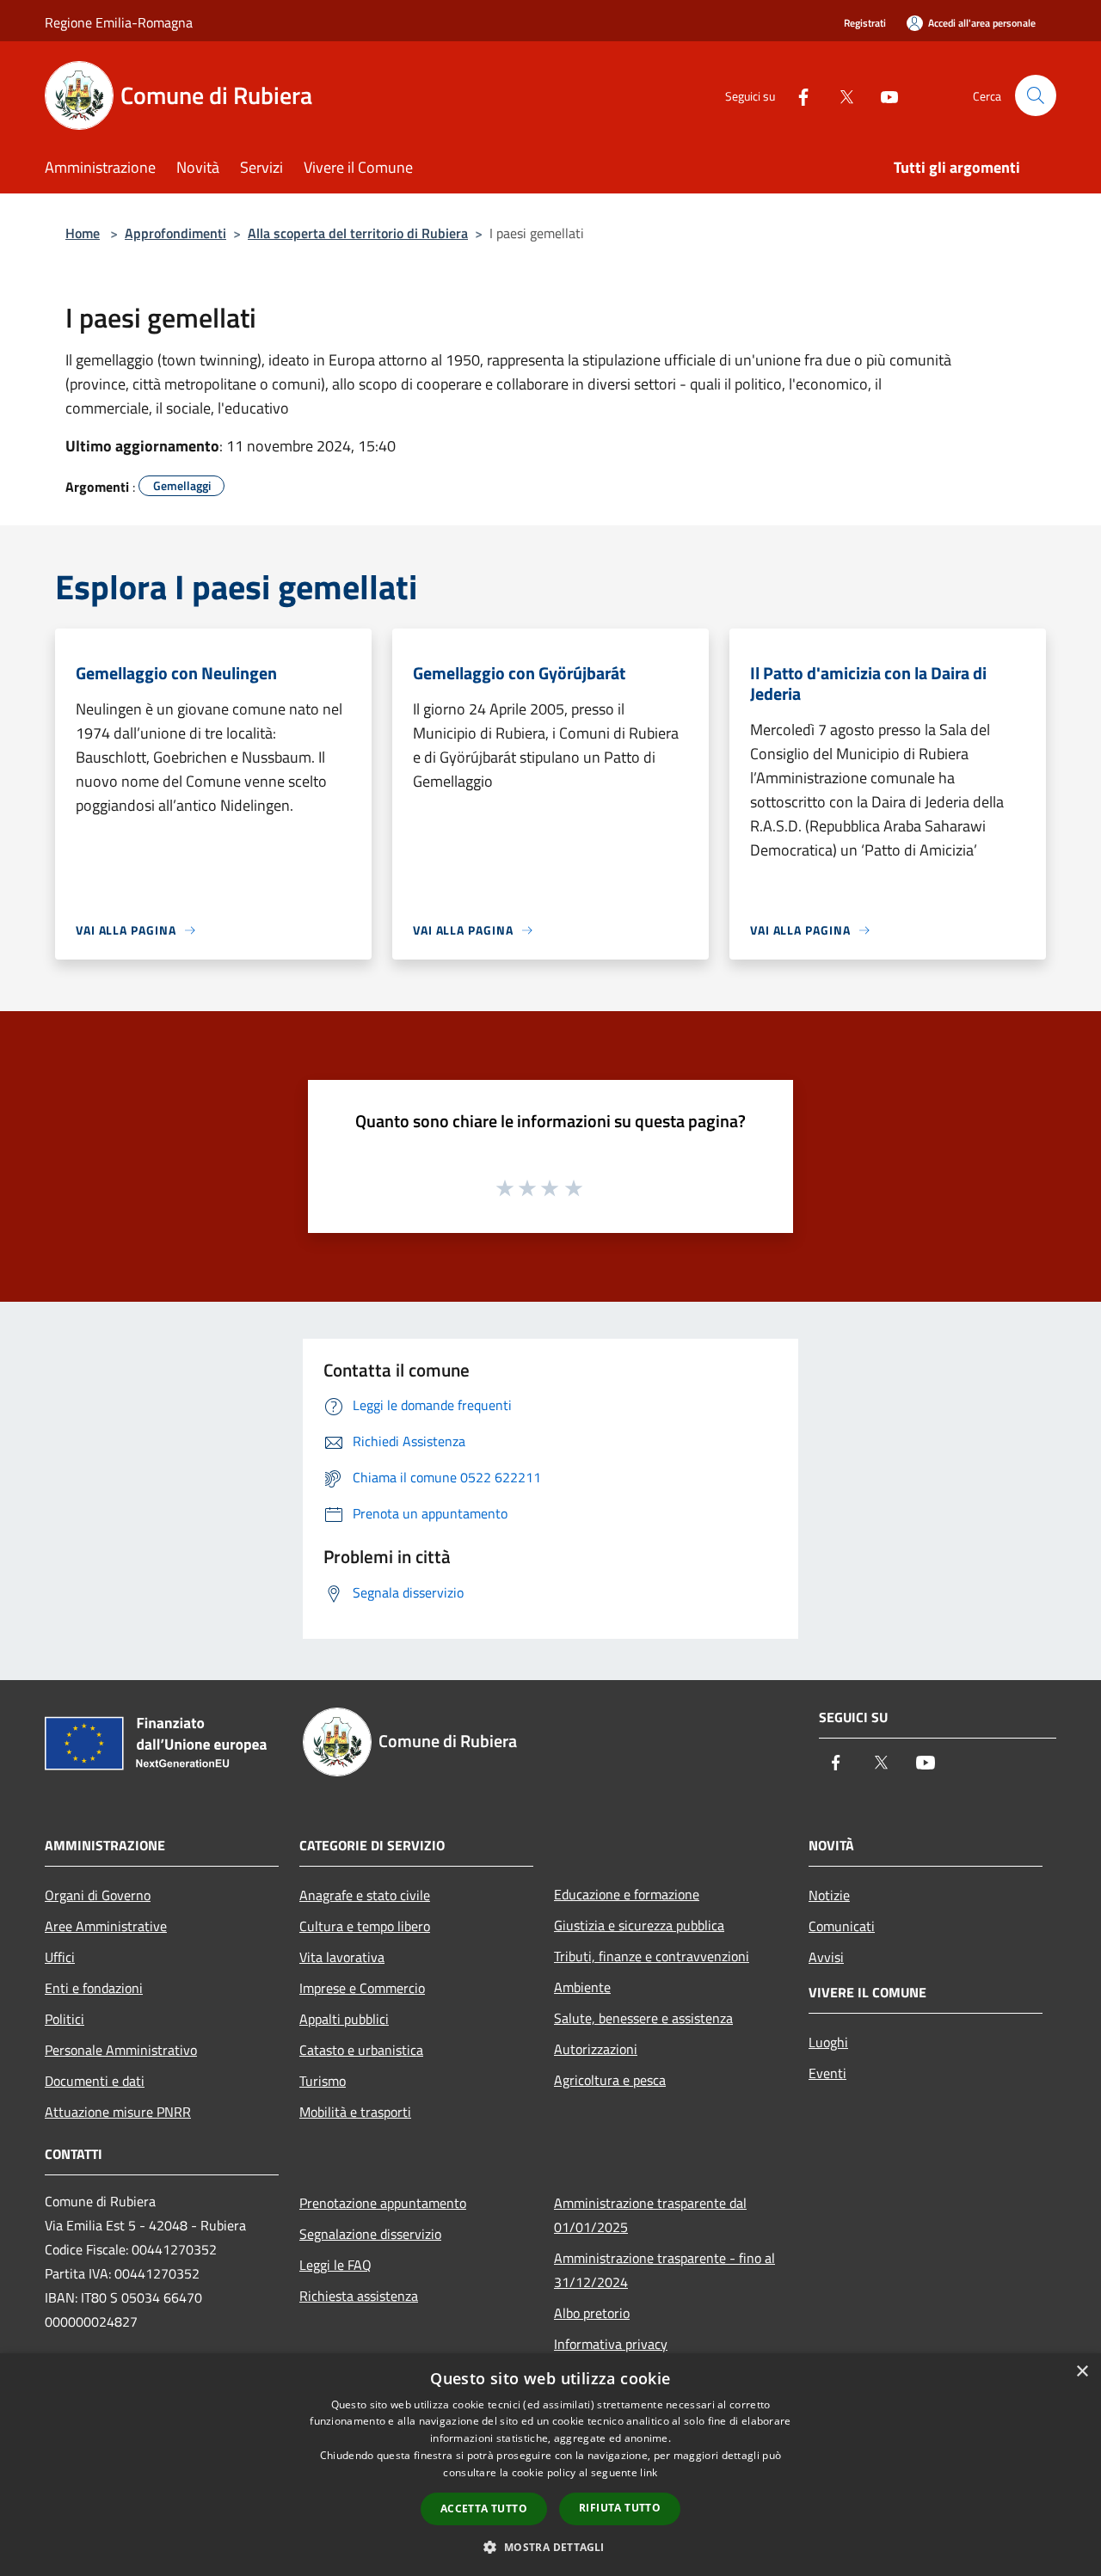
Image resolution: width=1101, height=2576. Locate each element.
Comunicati (842, 1926)
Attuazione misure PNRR (118, 2112)
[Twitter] (840, 95)
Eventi (827, 2073)
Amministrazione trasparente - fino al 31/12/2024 (664, 2270)
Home (83, 233)
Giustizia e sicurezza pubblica (639, 1925)
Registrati (865, 23)
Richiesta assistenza (359, 2296)
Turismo (323, 2081)
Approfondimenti (175, 233)
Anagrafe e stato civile (365, 1895)
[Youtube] (883, 95)
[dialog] (550, 2465)
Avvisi (826, 1957)
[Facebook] (797, 95)
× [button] (1082, 2372)
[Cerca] (1036, 95)
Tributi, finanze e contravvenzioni (652, 1956)
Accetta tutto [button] (484, 2509)
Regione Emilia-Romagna (119, 22)
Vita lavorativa (342, 1957)
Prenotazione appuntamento (383, 2203)
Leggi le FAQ (335, 2265)
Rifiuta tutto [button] (620, 2508)
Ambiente (582, 1987)
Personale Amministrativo (121, 2050)
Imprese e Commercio (362, 1988)
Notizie (829, 1895)
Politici (65, 2019)
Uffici (60, 1957)
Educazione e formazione (627, 1894)
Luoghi (828, 2042)
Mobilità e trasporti (355, 2112)
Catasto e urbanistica (361, 2050)
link (649, 2472)
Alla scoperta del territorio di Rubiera (358, 233)
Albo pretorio (592, 2313)
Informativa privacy (611, 2344)
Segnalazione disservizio (370, 2234)
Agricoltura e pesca (610, 2080)
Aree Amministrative (106, 1926)
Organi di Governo (98, 1895)
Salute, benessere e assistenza (643, 2018)
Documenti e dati (95, 2081)
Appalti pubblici (344, 2019)
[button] (550, 2547)
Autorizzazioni (596, 2049)
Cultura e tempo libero (365, 1926)
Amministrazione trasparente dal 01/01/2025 (650, 2215)
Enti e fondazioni (94, 1988)
